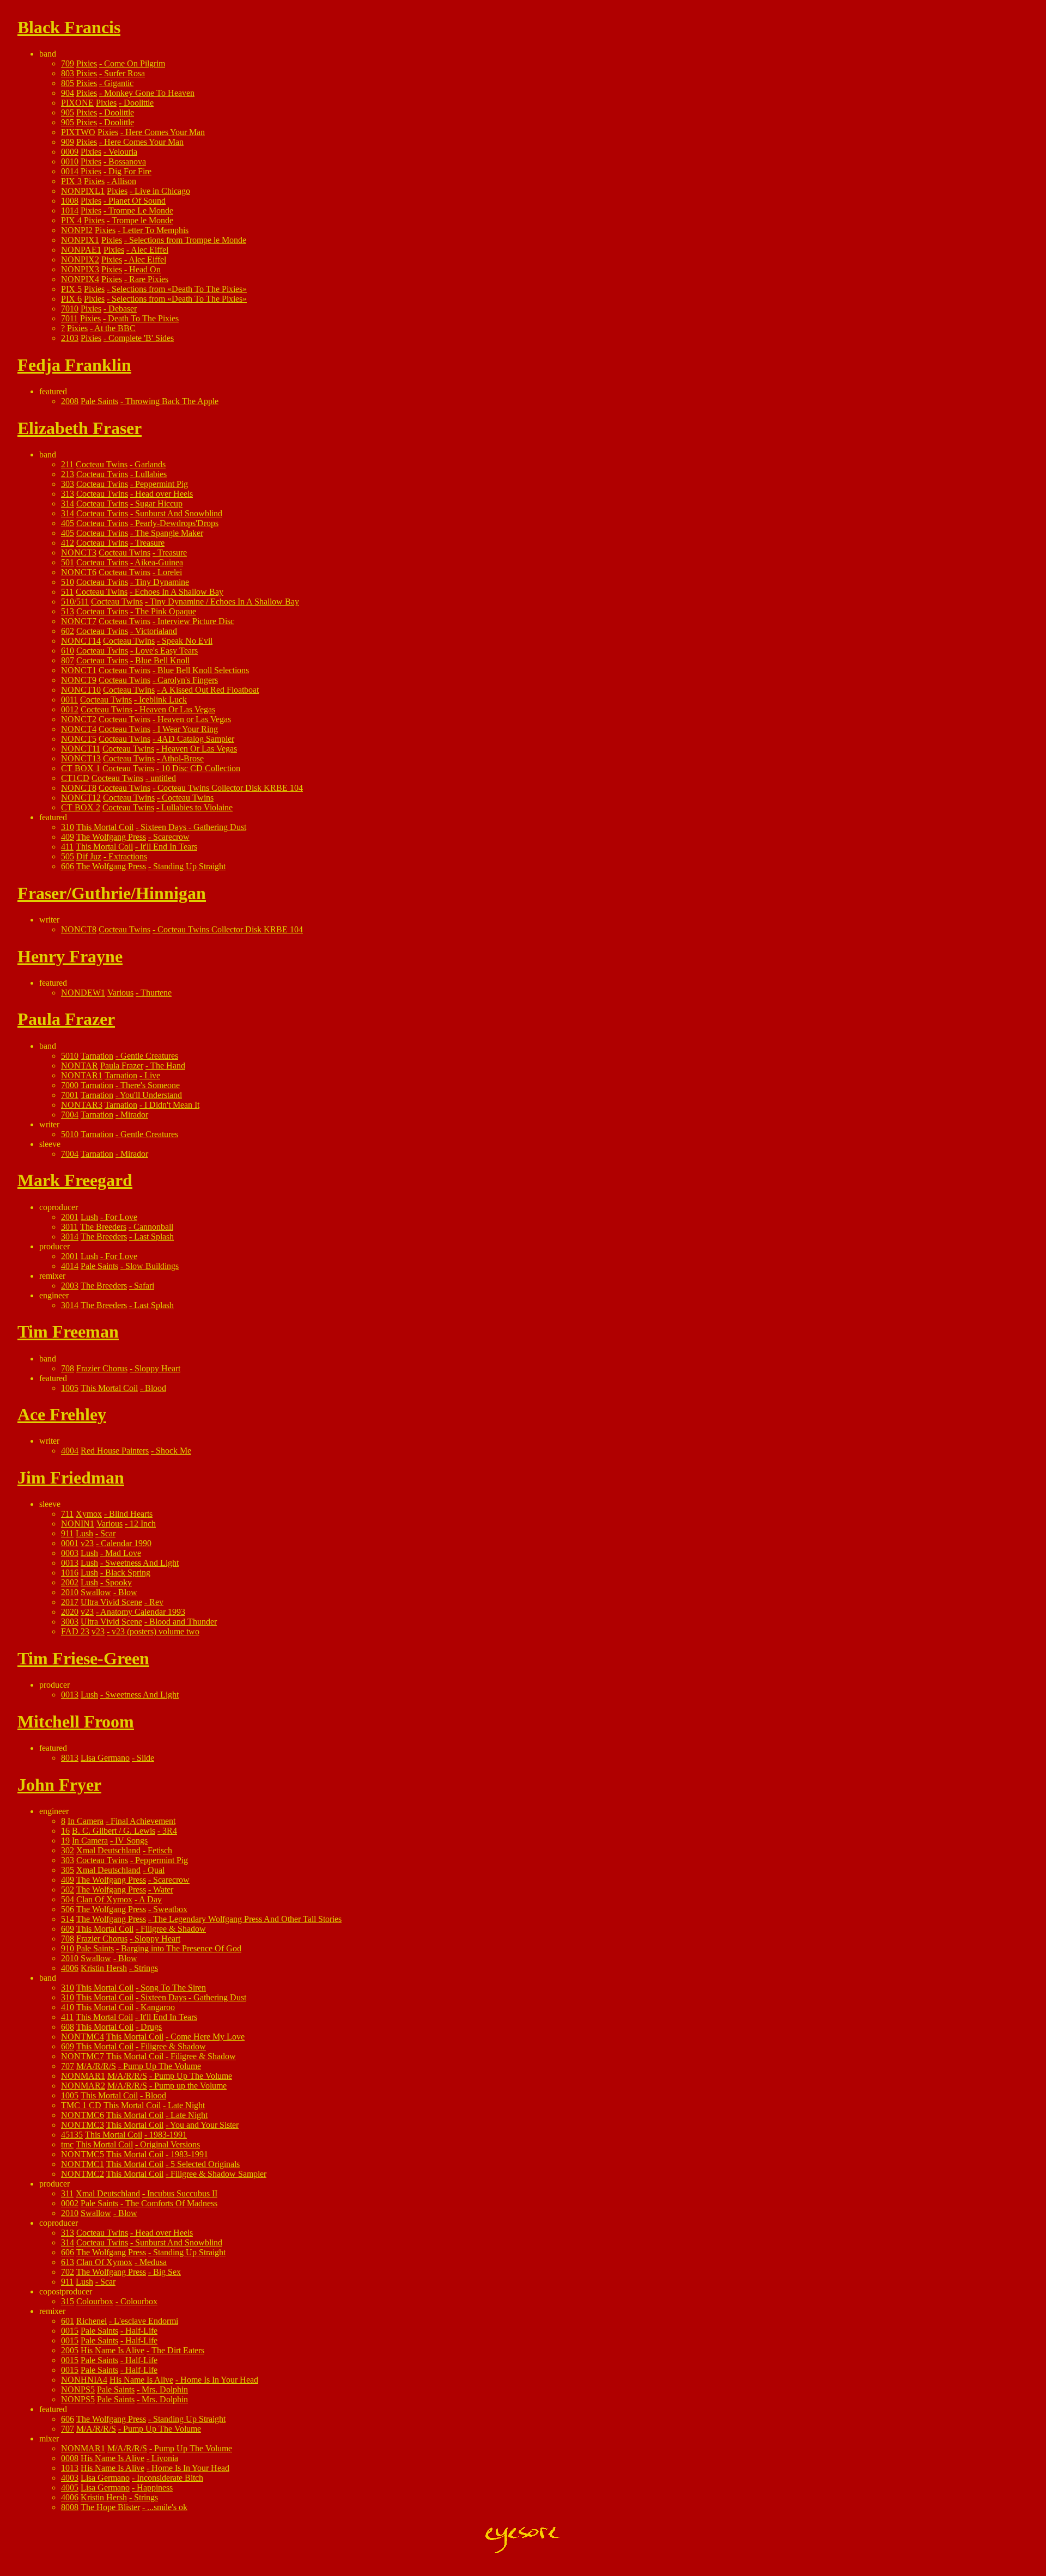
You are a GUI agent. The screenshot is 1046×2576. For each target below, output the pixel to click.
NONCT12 (81, 798)
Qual (156, 1870)
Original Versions (170, 2144)
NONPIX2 (80, 260)
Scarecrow (171, 837)
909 (68, 142)
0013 (70, 1563)
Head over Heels (164, 494)
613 (68, 2262)
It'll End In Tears (169, 847)
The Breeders (103, 1227)
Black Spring (128, 1573)
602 (68, 631)
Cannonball (153, 1227)
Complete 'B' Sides (141, 338)
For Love (121, 1217)
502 (68, 1890)
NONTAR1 (82, 1075)
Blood (156, 1388)
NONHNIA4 (84, 2380)
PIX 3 (71, 181)
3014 (70, 1237)
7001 (70, 1095)
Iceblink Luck (163, 700)
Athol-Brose (183, 758)
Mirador (134, 1115)
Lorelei (170, 572)
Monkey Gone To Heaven (149, 93)
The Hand (168, 1066)
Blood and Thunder (183, 1622)
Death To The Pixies (143, 318)
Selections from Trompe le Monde (188, 240)
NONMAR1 (83, 2076)
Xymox (89, 1514)
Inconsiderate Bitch (170, 2478)
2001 (70, 1217)
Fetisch (160, 1850)
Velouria (123, 152)
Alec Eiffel (150, 250)
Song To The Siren (173, 1988)
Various (120, 993)
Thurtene (156, 993)
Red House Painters (115, 1451)
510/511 (75, 602)
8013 (70, 1758)
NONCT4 (79, 729)
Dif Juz (89, 856)
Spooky (118, 1582)
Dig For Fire (130, 171)
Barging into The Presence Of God (181, 1948)
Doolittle (139, 103)
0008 (70, 2458)
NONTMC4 (83, 2037)
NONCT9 (79, 680)
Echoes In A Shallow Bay (179, 592)
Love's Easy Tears (166, 651)
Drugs (151, 2027)
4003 (70, 2478)
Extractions (128, 856)
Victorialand (156, 631)
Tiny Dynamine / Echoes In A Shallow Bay (224, 602)
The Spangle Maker (169, 533)
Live (152, 1075)
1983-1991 (168, 2135)
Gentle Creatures (149, 1056)
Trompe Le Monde (141, 210)
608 (68, 2027)
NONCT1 (79, 670)
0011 (69, 700)
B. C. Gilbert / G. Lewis (114, 1831)
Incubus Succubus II (182, 2193)
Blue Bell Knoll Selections (203, 670)
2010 (70, 1592)
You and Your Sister (204, 2125)
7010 (70, 309)
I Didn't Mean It (172, 1105)
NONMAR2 (83, 2086)
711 (67, 1514)
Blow (128, 1592)
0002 (70, 2203)
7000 (70, 1085)
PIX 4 (71, 220)
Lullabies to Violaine (197, 807)
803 (68, 73)
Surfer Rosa (124, 73)
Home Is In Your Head (219, 2380)
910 (68, 1948)
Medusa (153, 2262)
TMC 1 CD (81, 2105)
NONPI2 (77, 230)
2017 (70, 1602)
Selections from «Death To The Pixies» (179, 289)
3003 (70, 1622)
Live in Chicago (162, 191)
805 (68, 83)
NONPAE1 (81, 250)
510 (68, 582)
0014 (70, 171)
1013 (70, 2468)
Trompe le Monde (142, 220)
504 (68, 1899)
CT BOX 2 (81, 807)
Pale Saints (99, 401)
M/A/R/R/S (96, 2066)
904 (68, 93)
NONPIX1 (80, 240)
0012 (70, 709)
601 (68, 2321)
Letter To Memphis (156, 230)
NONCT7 (79, 621)
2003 (70, 1286)
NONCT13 (81, 758)
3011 (69, 1227)
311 (67, 2193)
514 (68, 1919)
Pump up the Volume (190, 2086)
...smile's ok (167, 2507)
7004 (70, 1115)
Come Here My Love (208, 2037)
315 (68, 2301)
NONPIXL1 (83, 191)
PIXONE (77, 103)
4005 (70, 2488)
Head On (145, 269)
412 (68, 543)
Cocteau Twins (102, 464)
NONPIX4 (80, 279)
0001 (70, 1543)
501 (68, 562)
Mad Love (123, 1553)
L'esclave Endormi (146, 2321)
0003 (70, 1553)
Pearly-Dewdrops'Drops (177, 523)
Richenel (92, 2321)
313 (68, 494)
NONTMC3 (83, 2125)
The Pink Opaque (166, 611)
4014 (70, 1266)
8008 (70, 2507)
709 (68, 63)
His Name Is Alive (112, 2350)
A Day (150, 1899)
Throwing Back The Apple (172, 401)
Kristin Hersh (104, 1968)
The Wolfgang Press (111, 837)
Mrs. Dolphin (165, 2389)
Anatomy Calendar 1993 (143, 1612)
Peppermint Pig (162, 484)
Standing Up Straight (189, 866)
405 (68, 523)
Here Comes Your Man (165, 132)
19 (65, 1841)
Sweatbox (170, 1909)
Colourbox (95, 2301)
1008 (70, 201)
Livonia (165, 2458)
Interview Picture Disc (196, 621)
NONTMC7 (83, 2056)
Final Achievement (143, 1821)
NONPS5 (78, 2389)
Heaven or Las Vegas (194, 719)
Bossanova (127, 161)
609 (68, 1929)
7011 (69, 318)
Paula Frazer (122, 1066)
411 (67, 847)
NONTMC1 (83, 2164)
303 (68, 484)
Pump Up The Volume (162, 2066)
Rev (156, 1602)
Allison (124, 181)
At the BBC (115, 328)
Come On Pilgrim (135, 63)
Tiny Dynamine (162, 582)
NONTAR (80, 1066)
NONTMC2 (83, 2174)
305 (68, 1870)
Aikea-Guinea (159, 562)
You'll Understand (151, 1095)
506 (68, 1909)
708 (68, 1368)
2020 (70, 1612)
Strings (146, 1968)
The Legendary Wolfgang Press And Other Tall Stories (247, 1919)
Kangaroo (158, 2007)
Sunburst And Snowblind (179, 513)
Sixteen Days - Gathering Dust (193, 827)
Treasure (150, 543)
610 (68, 651)
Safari (144, 1286)
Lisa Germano (105, 1758)
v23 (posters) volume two (156, 1631)
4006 (70, 1968)
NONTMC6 (83, 2115)
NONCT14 (81, 641)
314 (68, 503)
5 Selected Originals (205, 2164)
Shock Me (174, 1451)
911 (67, 1533)
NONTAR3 (82, 1105)
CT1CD (75, 778)
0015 (70, 2331)
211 (67, 464)
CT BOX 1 (81, 768)
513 (68, 611)
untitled (163, 778)
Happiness (155, 2488)
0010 (70, 161)
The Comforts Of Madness (171, 2203)
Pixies (87, 63)
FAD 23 (75, 1631)
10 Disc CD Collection (201, 768)
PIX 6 (71, 299)
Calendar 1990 (126, 1543)
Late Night (186, 2105)
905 (68, 112)
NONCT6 (79, 572)
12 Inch (143, 1524)
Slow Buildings (152, 1266)
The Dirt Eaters (178, 2350)
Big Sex (167, 2272)
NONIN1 (78, 1524)
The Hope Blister (110, 2507)
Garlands (150, 464)
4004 (70, 1451)
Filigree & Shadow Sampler (218, 2174)
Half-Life (141, 2331)
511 (67, 592)
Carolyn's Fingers (188, 680)
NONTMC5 (83, 2154)
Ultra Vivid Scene (111, 1602)
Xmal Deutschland (108, 1850)
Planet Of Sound (137, 201)
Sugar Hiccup (159, 503)
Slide (145, 1758)
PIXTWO (78, 132)
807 (68, 660)
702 (68, 2272)
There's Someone (150, 1085)
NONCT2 (79, 719)
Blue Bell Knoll (162, 660)
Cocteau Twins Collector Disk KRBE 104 (230, 788)
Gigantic (119, 83)
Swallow (96, 1592)
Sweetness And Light (142, 1563)
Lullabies (151, 474)
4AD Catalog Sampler (196, 739)
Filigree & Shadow (173, 1929)
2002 (70, 1582)
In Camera (86, 1821)
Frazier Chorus (102, 1368)
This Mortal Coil (105, 827)
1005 (70, 1388)
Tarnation (97, 1056)
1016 (70, 1573)
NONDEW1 (83, 993)
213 (68, 474)
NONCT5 (79, 739)
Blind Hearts (131, 1514)
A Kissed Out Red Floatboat (210, 690)
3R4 (170, 1831)
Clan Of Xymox (104, 1899)
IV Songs (131, 1841)
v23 (87, 1543)
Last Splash (154, 1237)
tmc (67, 2144)
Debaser (123, 309)
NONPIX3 (80, 269)
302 (68, 1850)
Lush (89, 1217)
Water (163, 1890)
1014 (70, 210)
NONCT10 (81, 690)
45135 (72, 2135)
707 (68, 2066)
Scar (108, 1533)
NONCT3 (79, 553)
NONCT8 (79, 788)
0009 (70, 152)
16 (65, 1831)
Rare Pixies (149, 279)
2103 (70, 338)
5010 (70, 1056)
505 (68, 856)
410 (68, 2007)
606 (68, 866)
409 (68, 837)
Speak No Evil (187, 641)
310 (68, 827)
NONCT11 (81, 749)
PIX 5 (71, 289)
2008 (70, 401)
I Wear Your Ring (188, 729)
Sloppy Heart (157, 1368)
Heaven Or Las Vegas (177, 709)
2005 (70, 2350)
